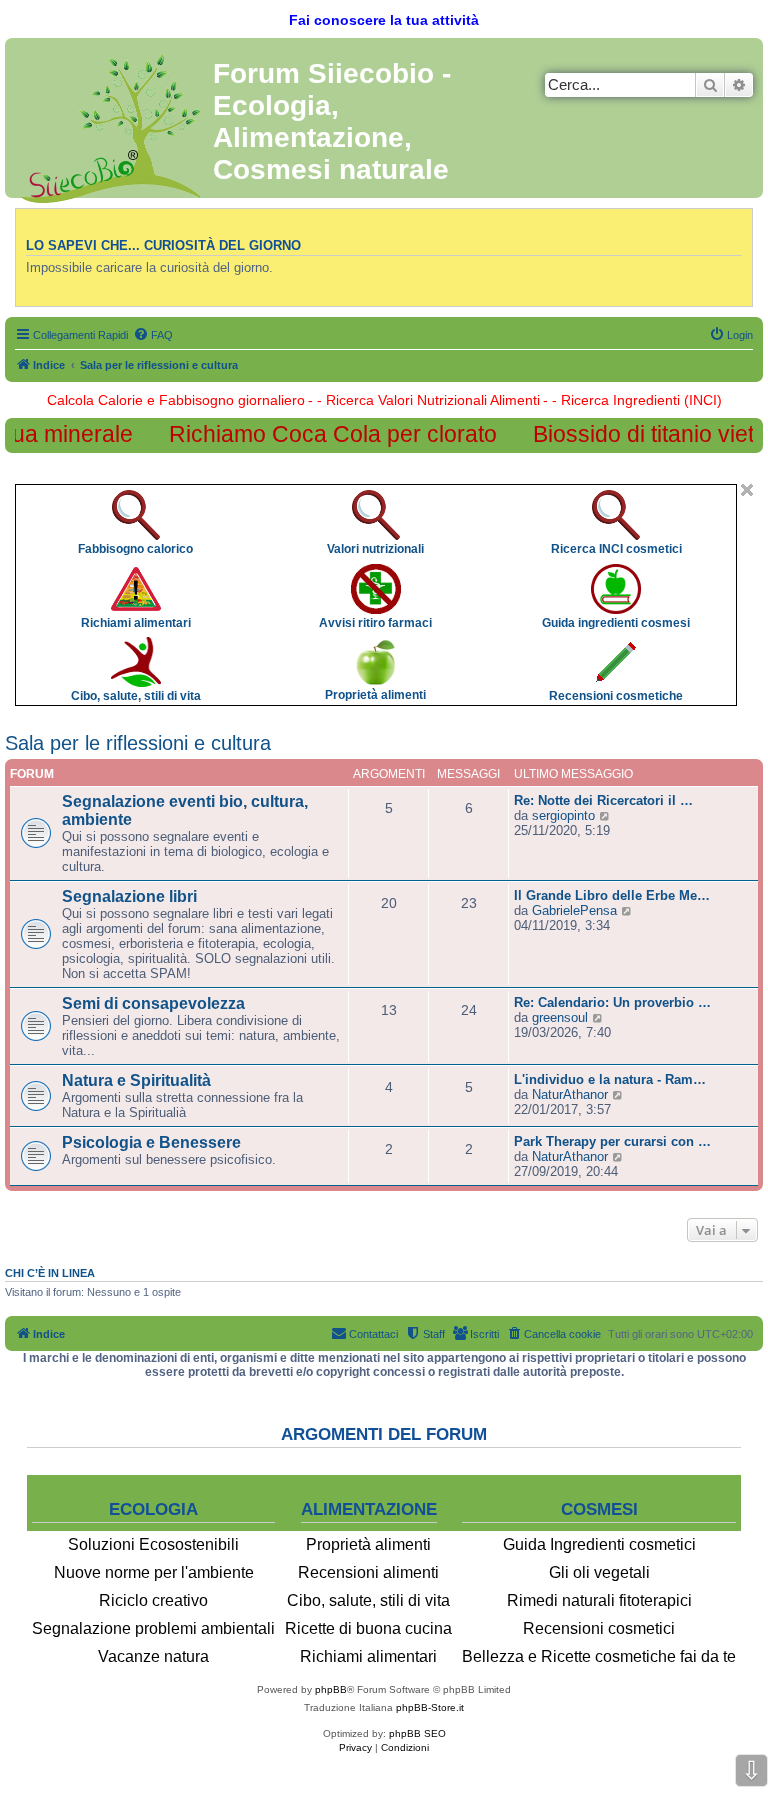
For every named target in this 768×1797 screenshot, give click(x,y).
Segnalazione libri (129, 896)
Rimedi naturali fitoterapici (599, 1600)
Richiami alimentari (368, 1656)
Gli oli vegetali (599, 1572)
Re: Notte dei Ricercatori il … (603, 800)
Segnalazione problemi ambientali (153, 1628)
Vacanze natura (153, 1656)
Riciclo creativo (153, 1600)
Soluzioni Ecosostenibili (153, 1544)
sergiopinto (563, 815)
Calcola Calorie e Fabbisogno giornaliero (176, 400)
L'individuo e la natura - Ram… (610, 1079)
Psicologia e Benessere (151, 1142)
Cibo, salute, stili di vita (368, 1600)
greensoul (560, 1017)
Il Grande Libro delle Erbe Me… (612, 895)
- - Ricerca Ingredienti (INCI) (632, 400)
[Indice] (111, 124)
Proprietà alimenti (368, 1544)
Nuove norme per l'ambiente (154, 1572)
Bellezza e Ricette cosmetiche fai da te (599, 1656)
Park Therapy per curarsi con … (612, 1141)
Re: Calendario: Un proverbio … (612, 1002)
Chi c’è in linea (50, 1273)
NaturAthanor (570, 1094)
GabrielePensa (574, 910)
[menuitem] (153, 335)
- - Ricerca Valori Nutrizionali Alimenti (424, 400)
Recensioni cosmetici (599, 1628)
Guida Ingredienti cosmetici (599, 1544)
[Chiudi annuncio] (747, 490)
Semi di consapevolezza (153, 1003)
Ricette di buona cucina (368, 1628)
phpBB (331, 1689)
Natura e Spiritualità (136, 1080)
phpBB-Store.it (430, 1707)
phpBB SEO (417, 1733)
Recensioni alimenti (368, 1572)
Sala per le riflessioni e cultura (138, 743)
